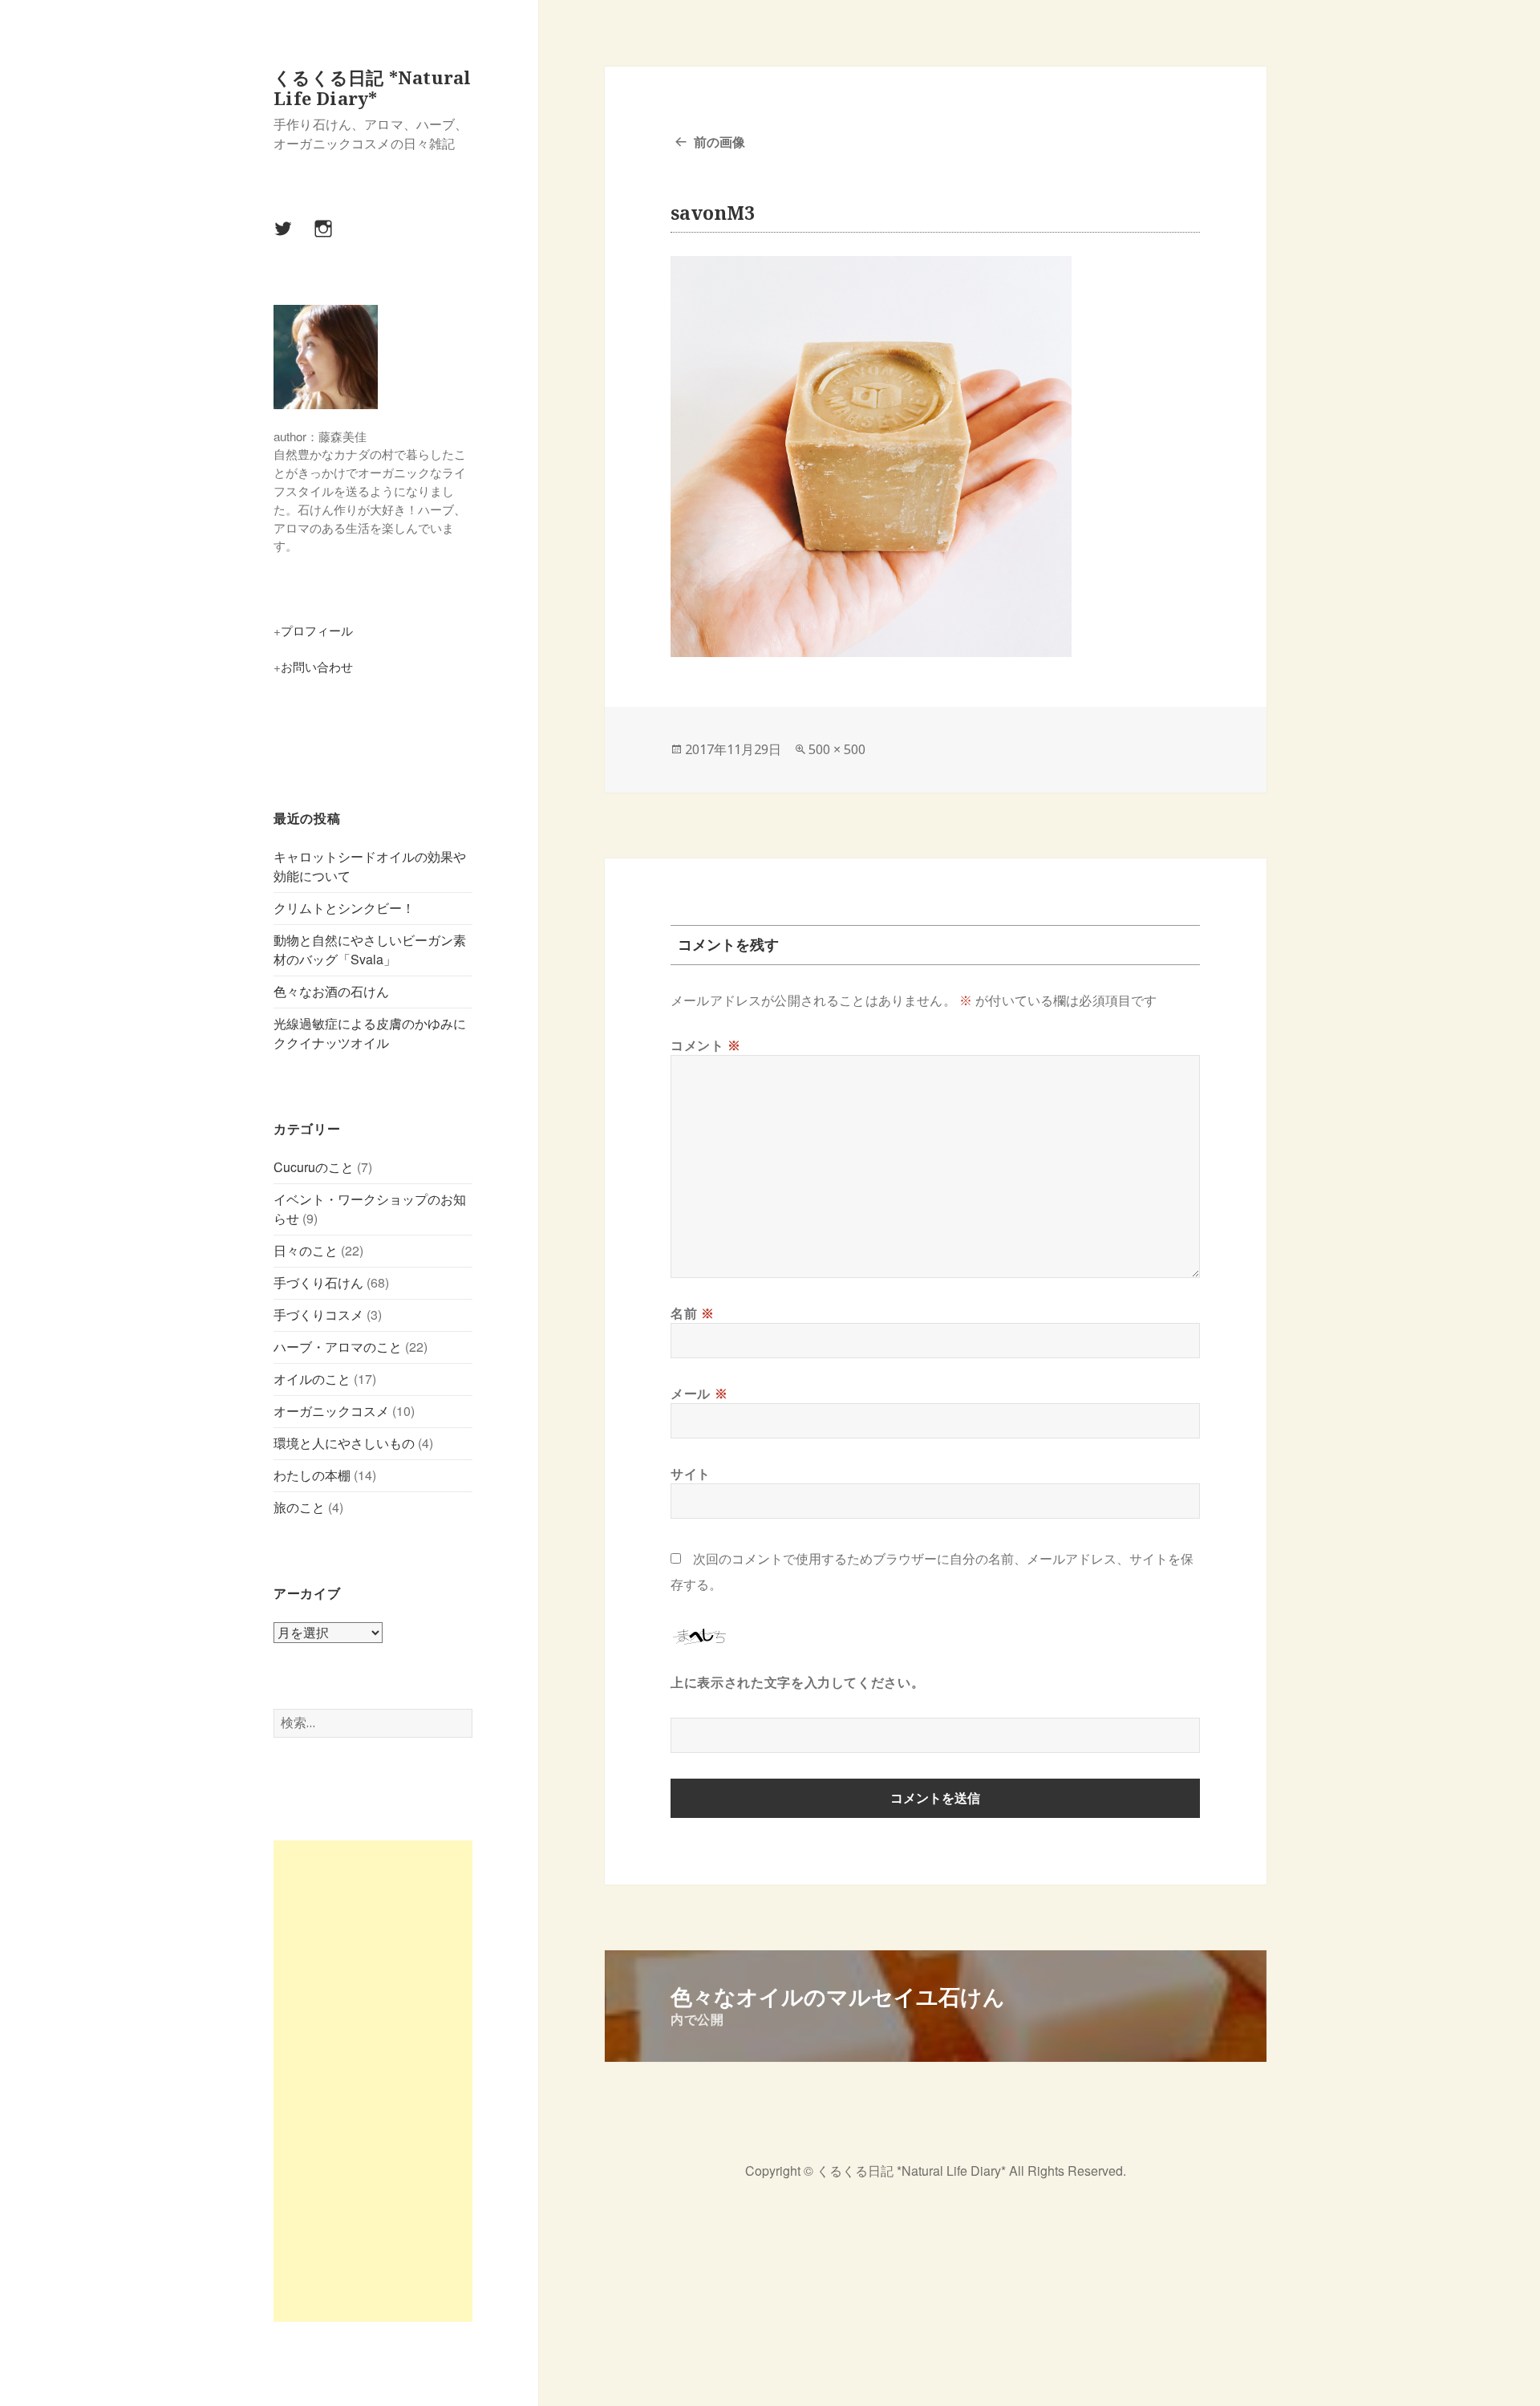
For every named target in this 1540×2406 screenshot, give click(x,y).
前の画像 (719, 142)
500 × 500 (837, 749)
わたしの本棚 (312, 1475)
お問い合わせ (317, 666)
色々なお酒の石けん (331, 991)
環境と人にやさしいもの (344, 1443)
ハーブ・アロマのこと (338, 1347)
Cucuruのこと (314, 1167)
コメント (706, 1045)
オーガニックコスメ (331, 1411)
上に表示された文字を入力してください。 (797, 1682)
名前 (693, 1313)
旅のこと (299, 1507)
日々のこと (306, 1250)
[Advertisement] (373, 2081)
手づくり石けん (318, 1282)
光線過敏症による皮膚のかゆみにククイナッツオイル (370, 1033)
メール (699, 1394)
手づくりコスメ (318, 1315)
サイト (691, 1474)
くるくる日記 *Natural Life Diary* (372, 87)
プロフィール (317, 630)
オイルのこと (312, 1379)
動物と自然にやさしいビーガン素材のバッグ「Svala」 (370, 949)
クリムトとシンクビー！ (344, 908)
